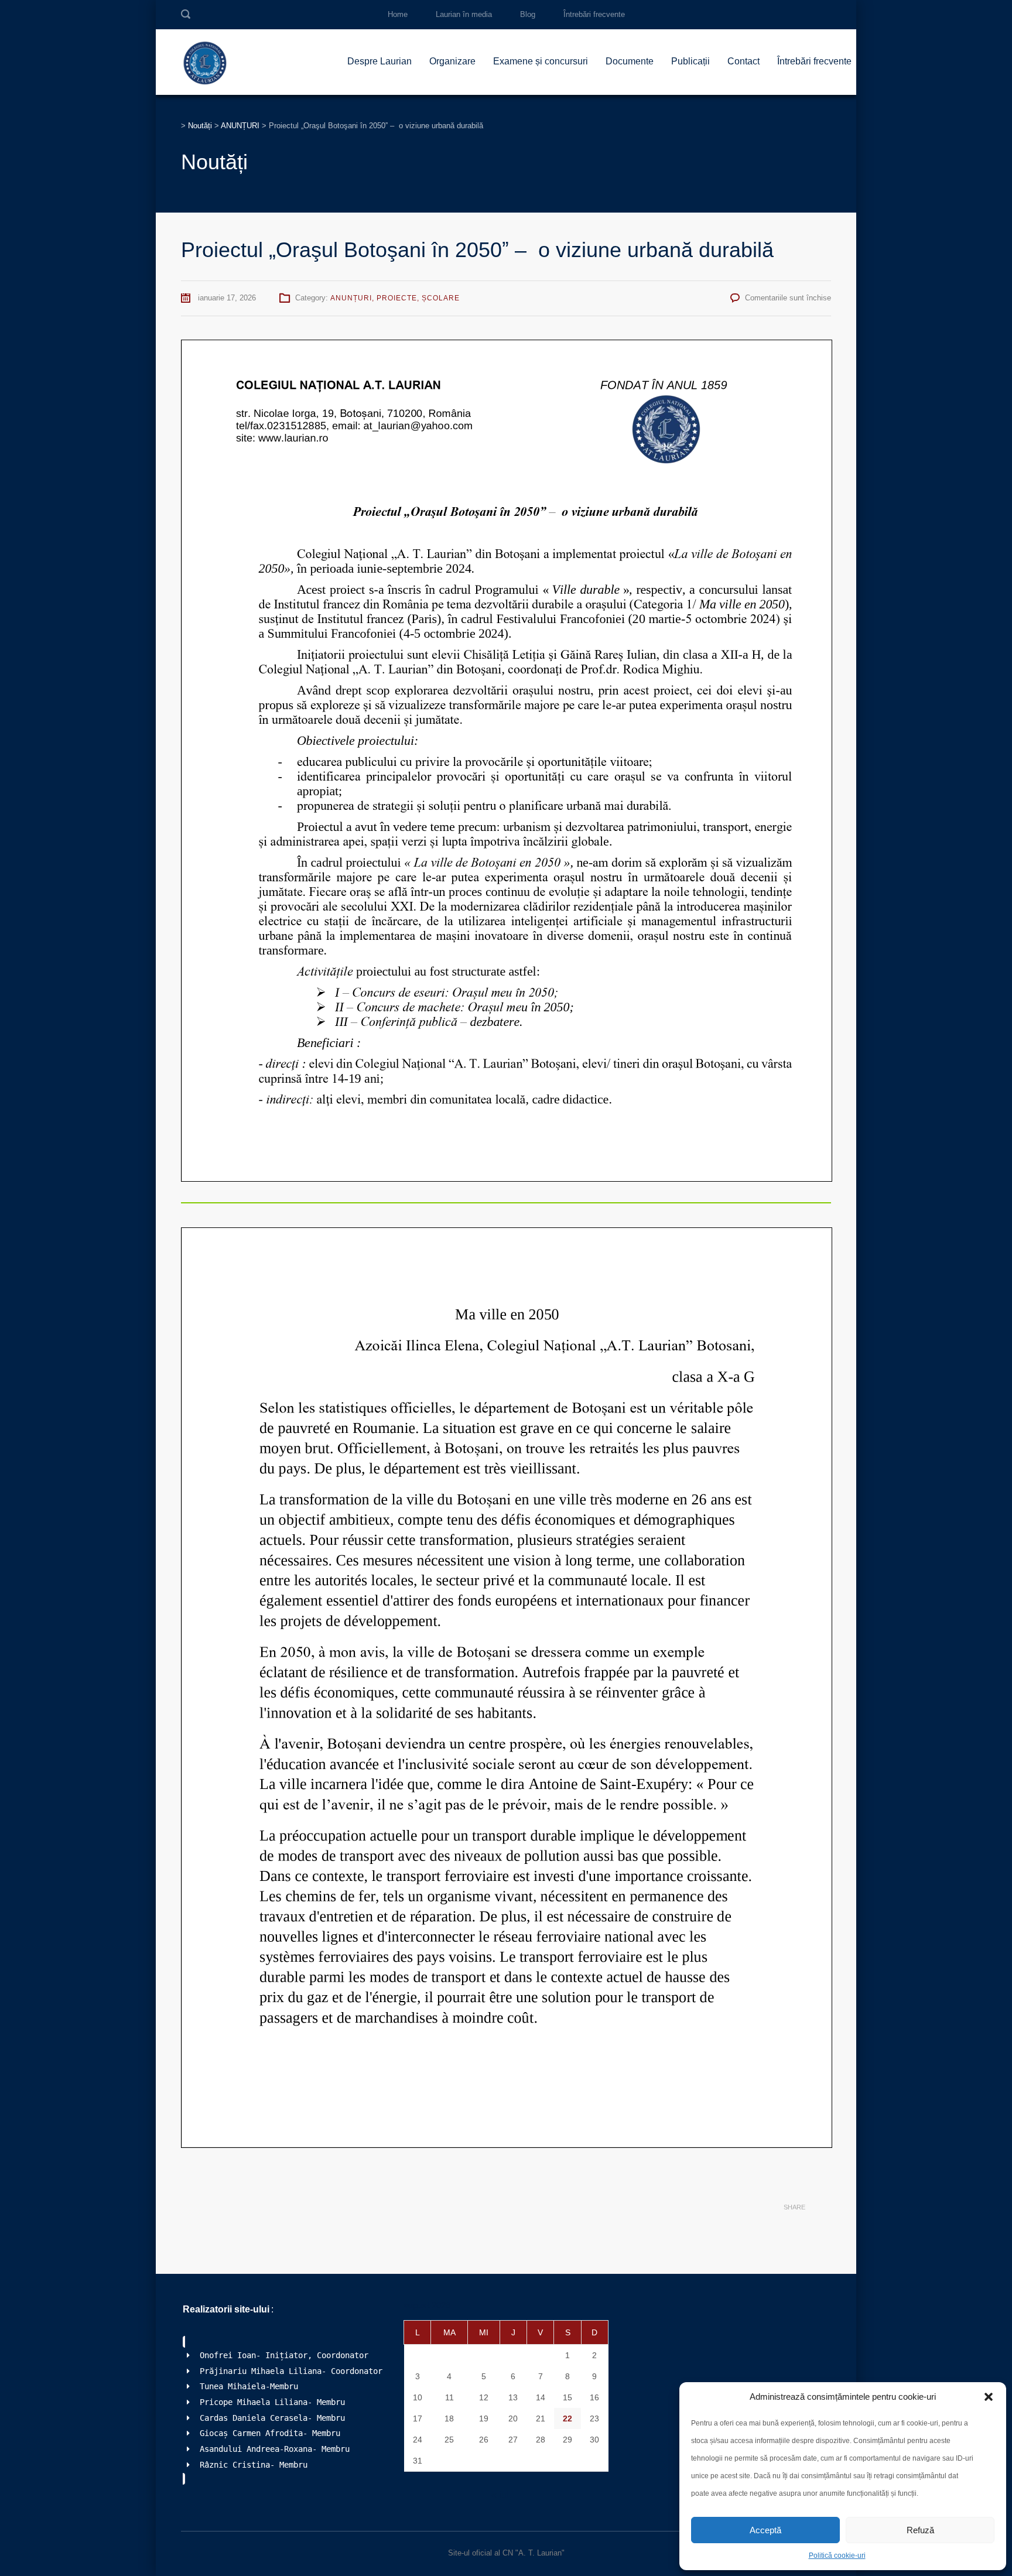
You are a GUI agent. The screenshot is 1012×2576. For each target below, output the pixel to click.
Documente (630, 61)
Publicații (690, 61)
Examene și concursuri (541, 61)
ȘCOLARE (441, 298)
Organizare (452, 61)
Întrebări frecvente (594, 14)
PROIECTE (397, 298)
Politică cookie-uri (837, 2556)
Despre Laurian (379, 61)
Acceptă (765, 2530)
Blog (528, 14)
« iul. (501, 2495)
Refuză (920, 2530)
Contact (743, 61)
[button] (989, 2397)
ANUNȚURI (351, 298)
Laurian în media (464, 14)
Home (398, 14)
